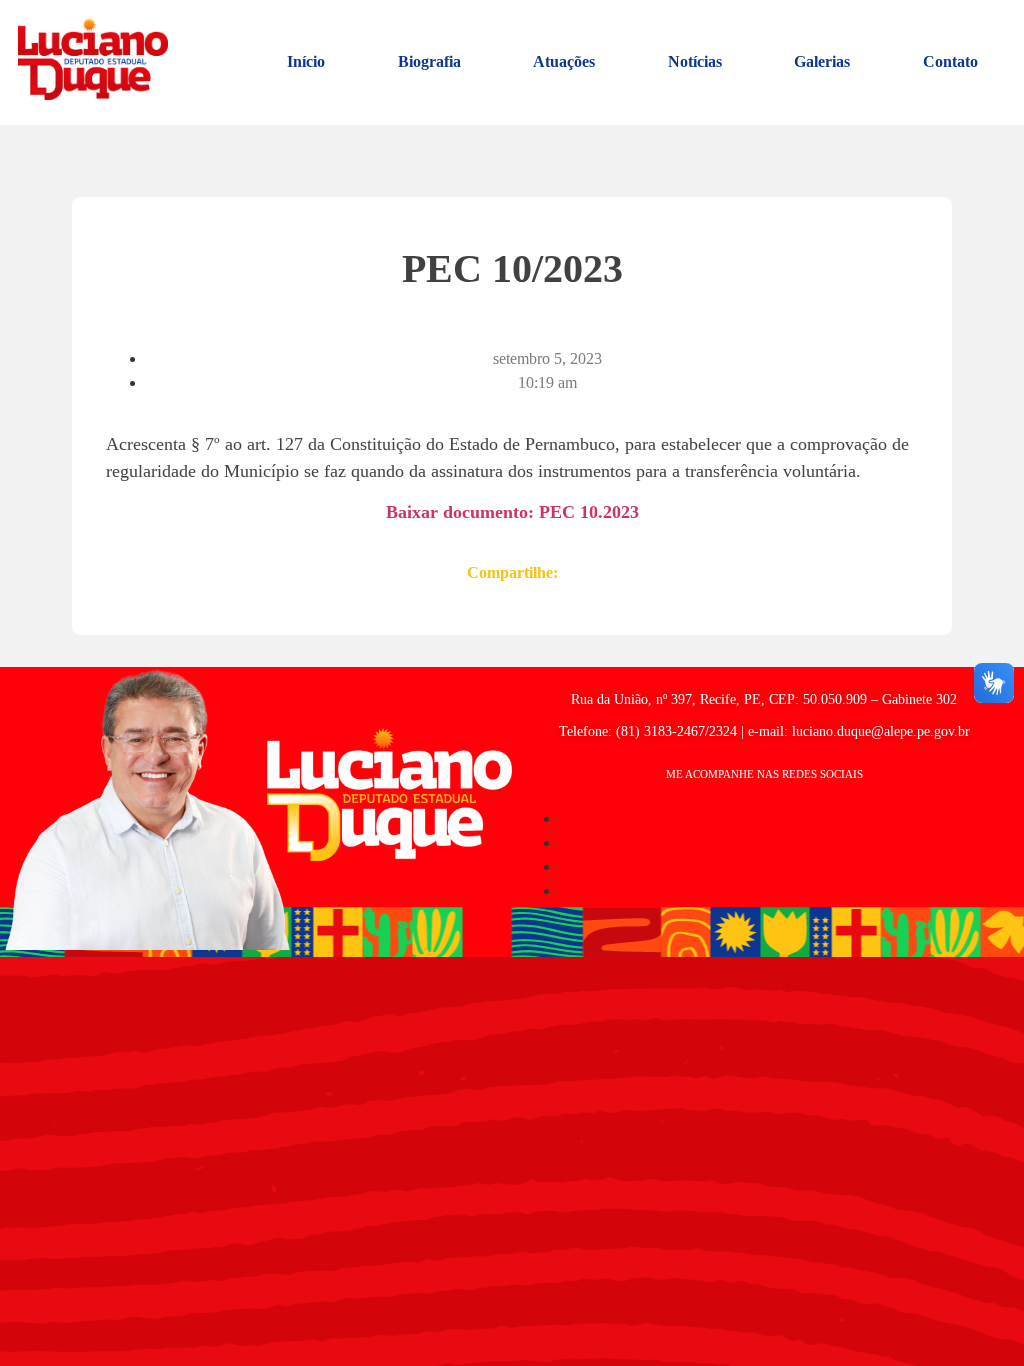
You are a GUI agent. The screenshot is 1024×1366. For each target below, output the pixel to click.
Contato (950, 61)
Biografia (429, 61)
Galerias (822, 61)
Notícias (695, 61)
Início (306, 61)
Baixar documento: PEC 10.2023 (512, 512)
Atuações (564, 61)
